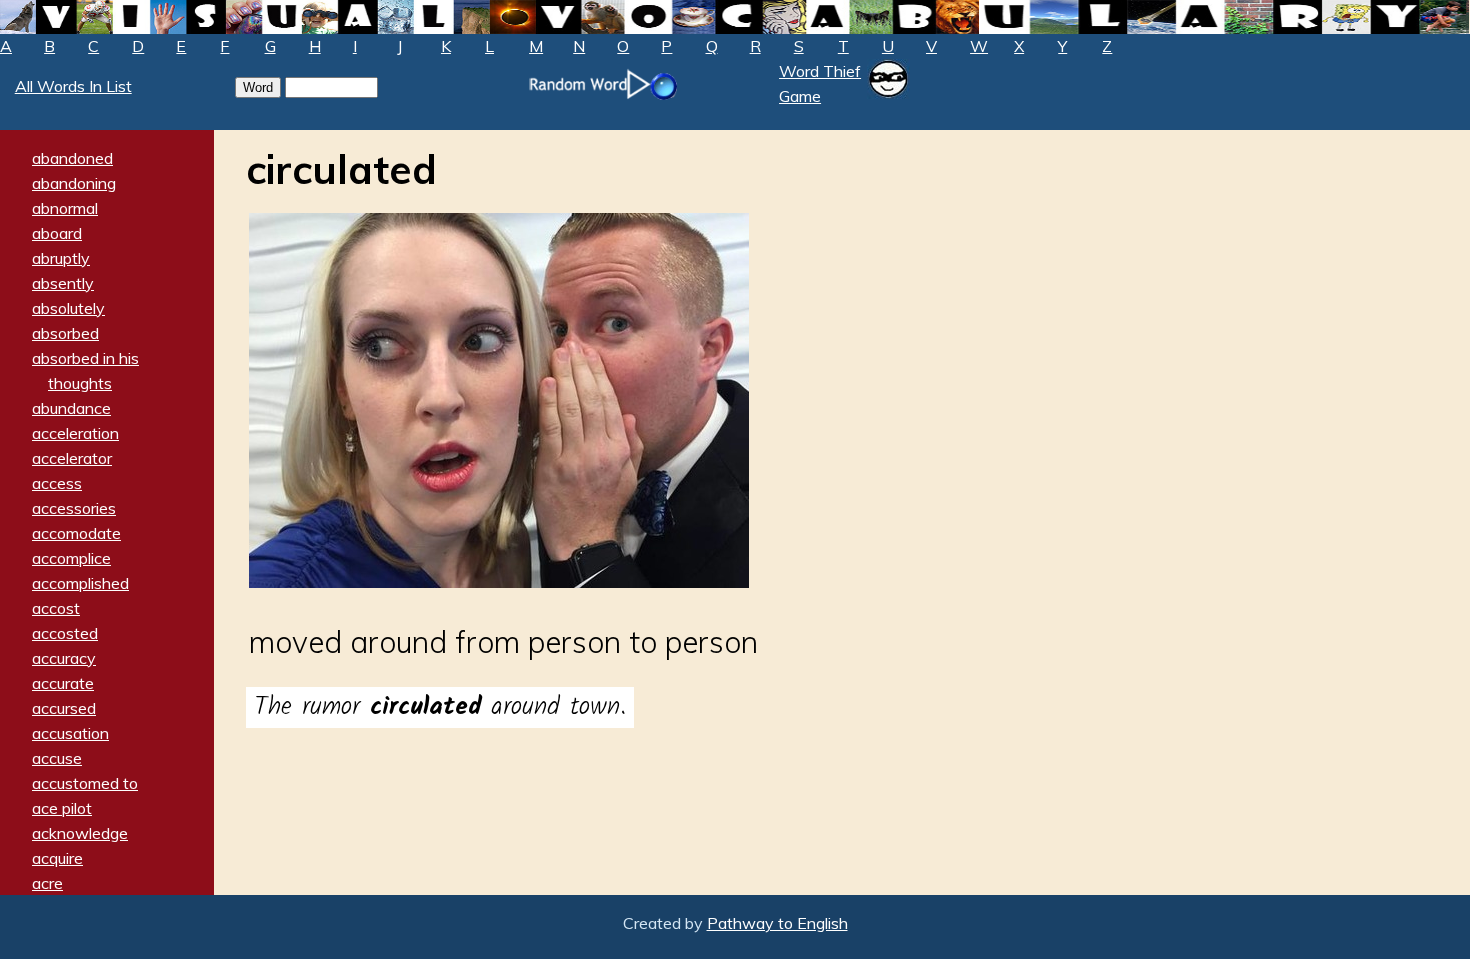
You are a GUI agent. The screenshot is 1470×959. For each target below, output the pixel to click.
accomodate (76, 533)
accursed (64, 708)
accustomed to (85, 783)
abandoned (72, 158)
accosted (65, 633)
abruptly (61, 258)
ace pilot (62, 808)
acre (47, 883)
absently (63, 283)
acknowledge (80, 833)
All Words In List (73, 86)
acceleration (75, 433)
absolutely (68, 308)
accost (56, 608)
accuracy (64, 658)
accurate (63, 683)
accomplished (80, 583)
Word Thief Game (820, 83)
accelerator (72, 458)
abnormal (65, 208)
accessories (74, 508)
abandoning (74, 183)
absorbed (65, 333)
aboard (57, 233)
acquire (57, 858)
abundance (71, 408)
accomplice (71, 558)
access (57, 483)
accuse (57, 758)
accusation (70, 733)
